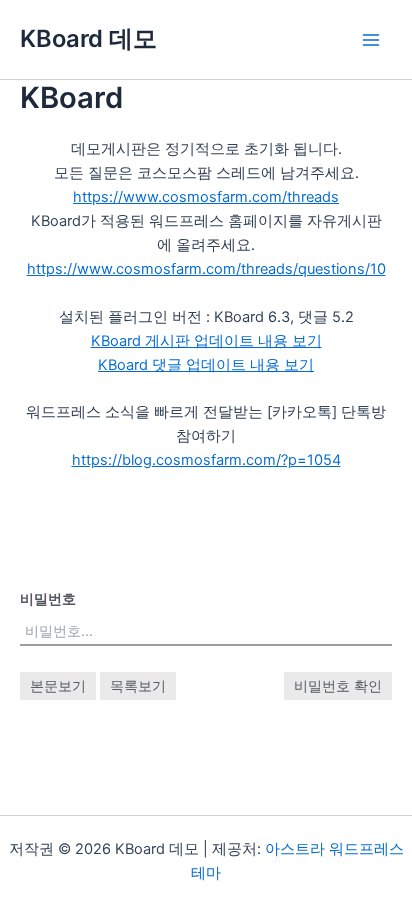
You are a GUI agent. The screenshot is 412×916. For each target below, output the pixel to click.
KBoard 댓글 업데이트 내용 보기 (206, 365)
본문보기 (58, 685)
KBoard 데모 (88, 38)
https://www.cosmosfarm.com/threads (206, 197)
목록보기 (138, 685)
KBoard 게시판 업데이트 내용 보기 (206, 341)
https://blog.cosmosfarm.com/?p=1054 (206, 460)
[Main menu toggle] (371, 40)
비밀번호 (48, 598)
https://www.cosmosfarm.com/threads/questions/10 (206, 269)
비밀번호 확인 (338, 685)
